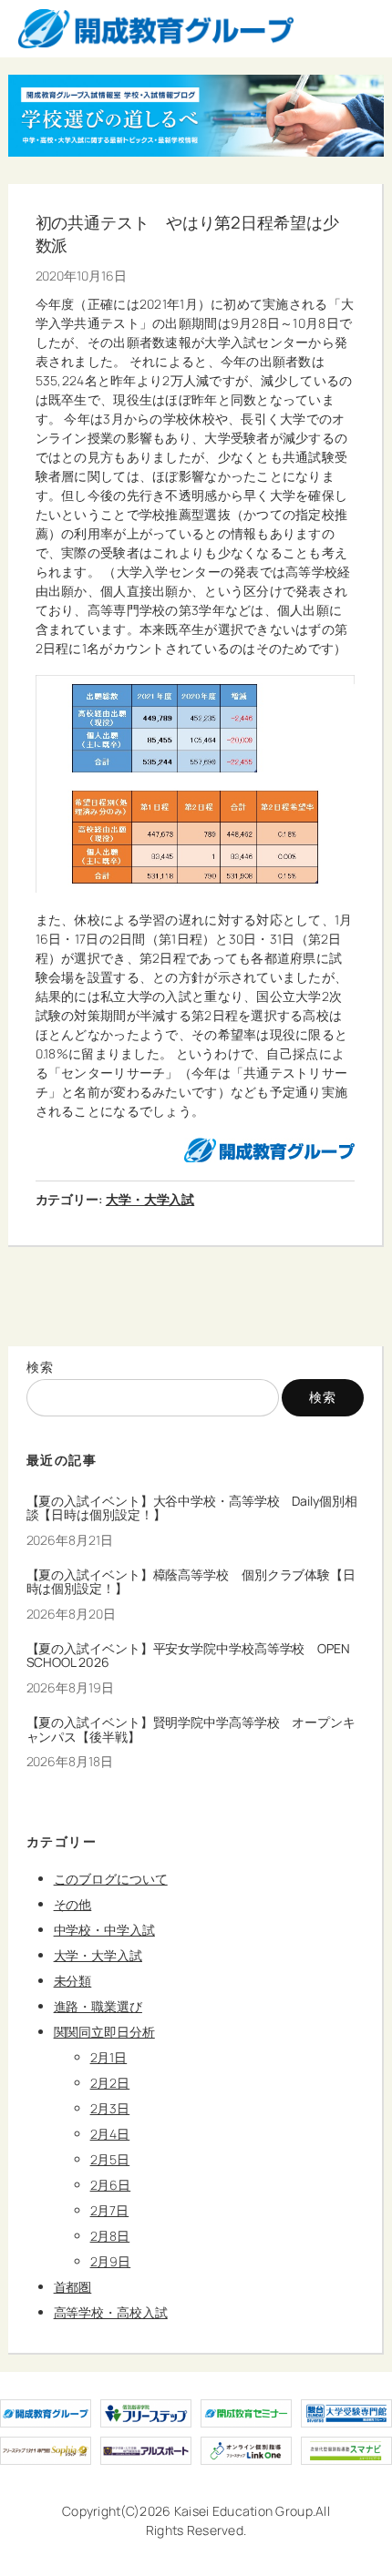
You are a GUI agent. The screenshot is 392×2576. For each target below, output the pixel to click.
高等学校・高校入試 (111, 2312)
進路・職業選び (98, 2006)
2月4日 (110, 2134)
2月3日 (110, 2108)
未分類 (73, 1981)
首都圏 (73, 2287)
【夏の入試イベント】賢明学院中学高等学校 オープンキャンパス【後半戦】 (191, 1730)
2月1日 (109, 2057)
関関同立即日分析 (104, 2032)
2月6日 (111, 2185)
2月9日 (111, 2261)
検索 (41, 1367)
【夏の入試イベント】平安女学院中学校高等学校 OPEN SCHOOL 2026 (188, 1656)
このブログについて (111, 1879)
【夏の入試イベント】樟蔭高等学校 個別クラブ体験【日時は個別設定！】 (191, 1582)
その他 (73, 1904)
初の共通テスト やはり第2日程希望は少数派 (187, 235)
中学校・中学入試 (104, 1930)
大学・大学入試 (150, 1199)
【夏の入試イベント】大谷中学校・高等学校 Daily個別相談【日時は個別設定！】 (192, 1508)
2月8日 (110, 2236)
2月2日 (110, 2083)
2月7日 (110, 2210)
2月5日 (110, 2159)
